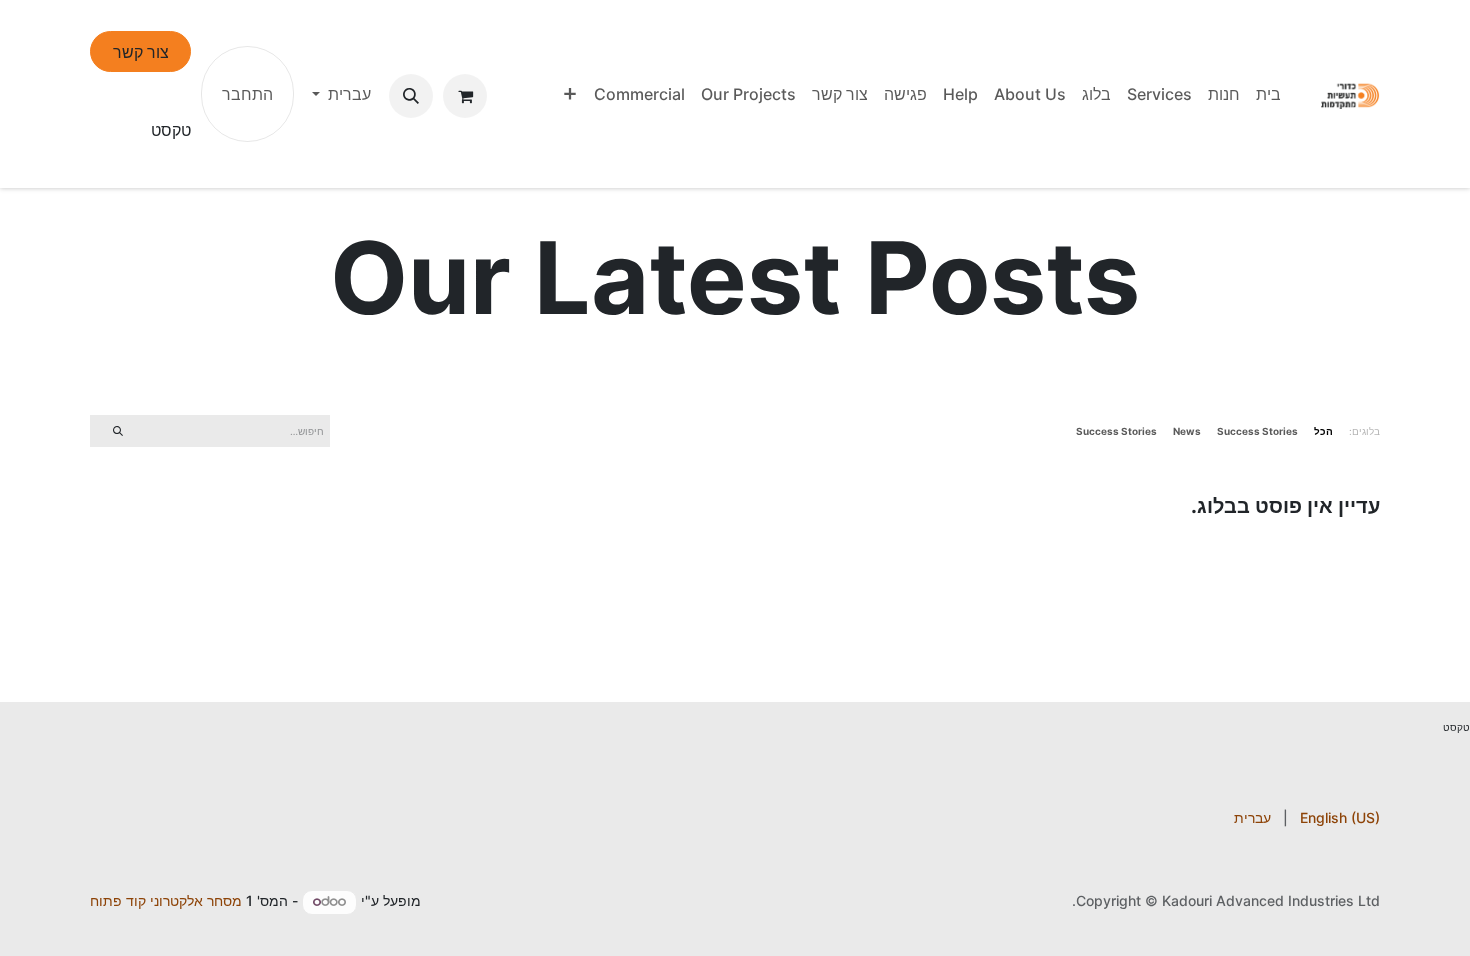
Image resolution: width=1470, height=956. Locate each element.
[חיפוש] (117, 430)
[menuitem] (1268, 94)
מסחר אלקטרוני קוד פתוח (166, 900)
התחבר (247, 94)
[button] (411, 96)
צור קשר (141, 52)
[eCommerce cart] (465, 96)
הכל (1323, 431)
